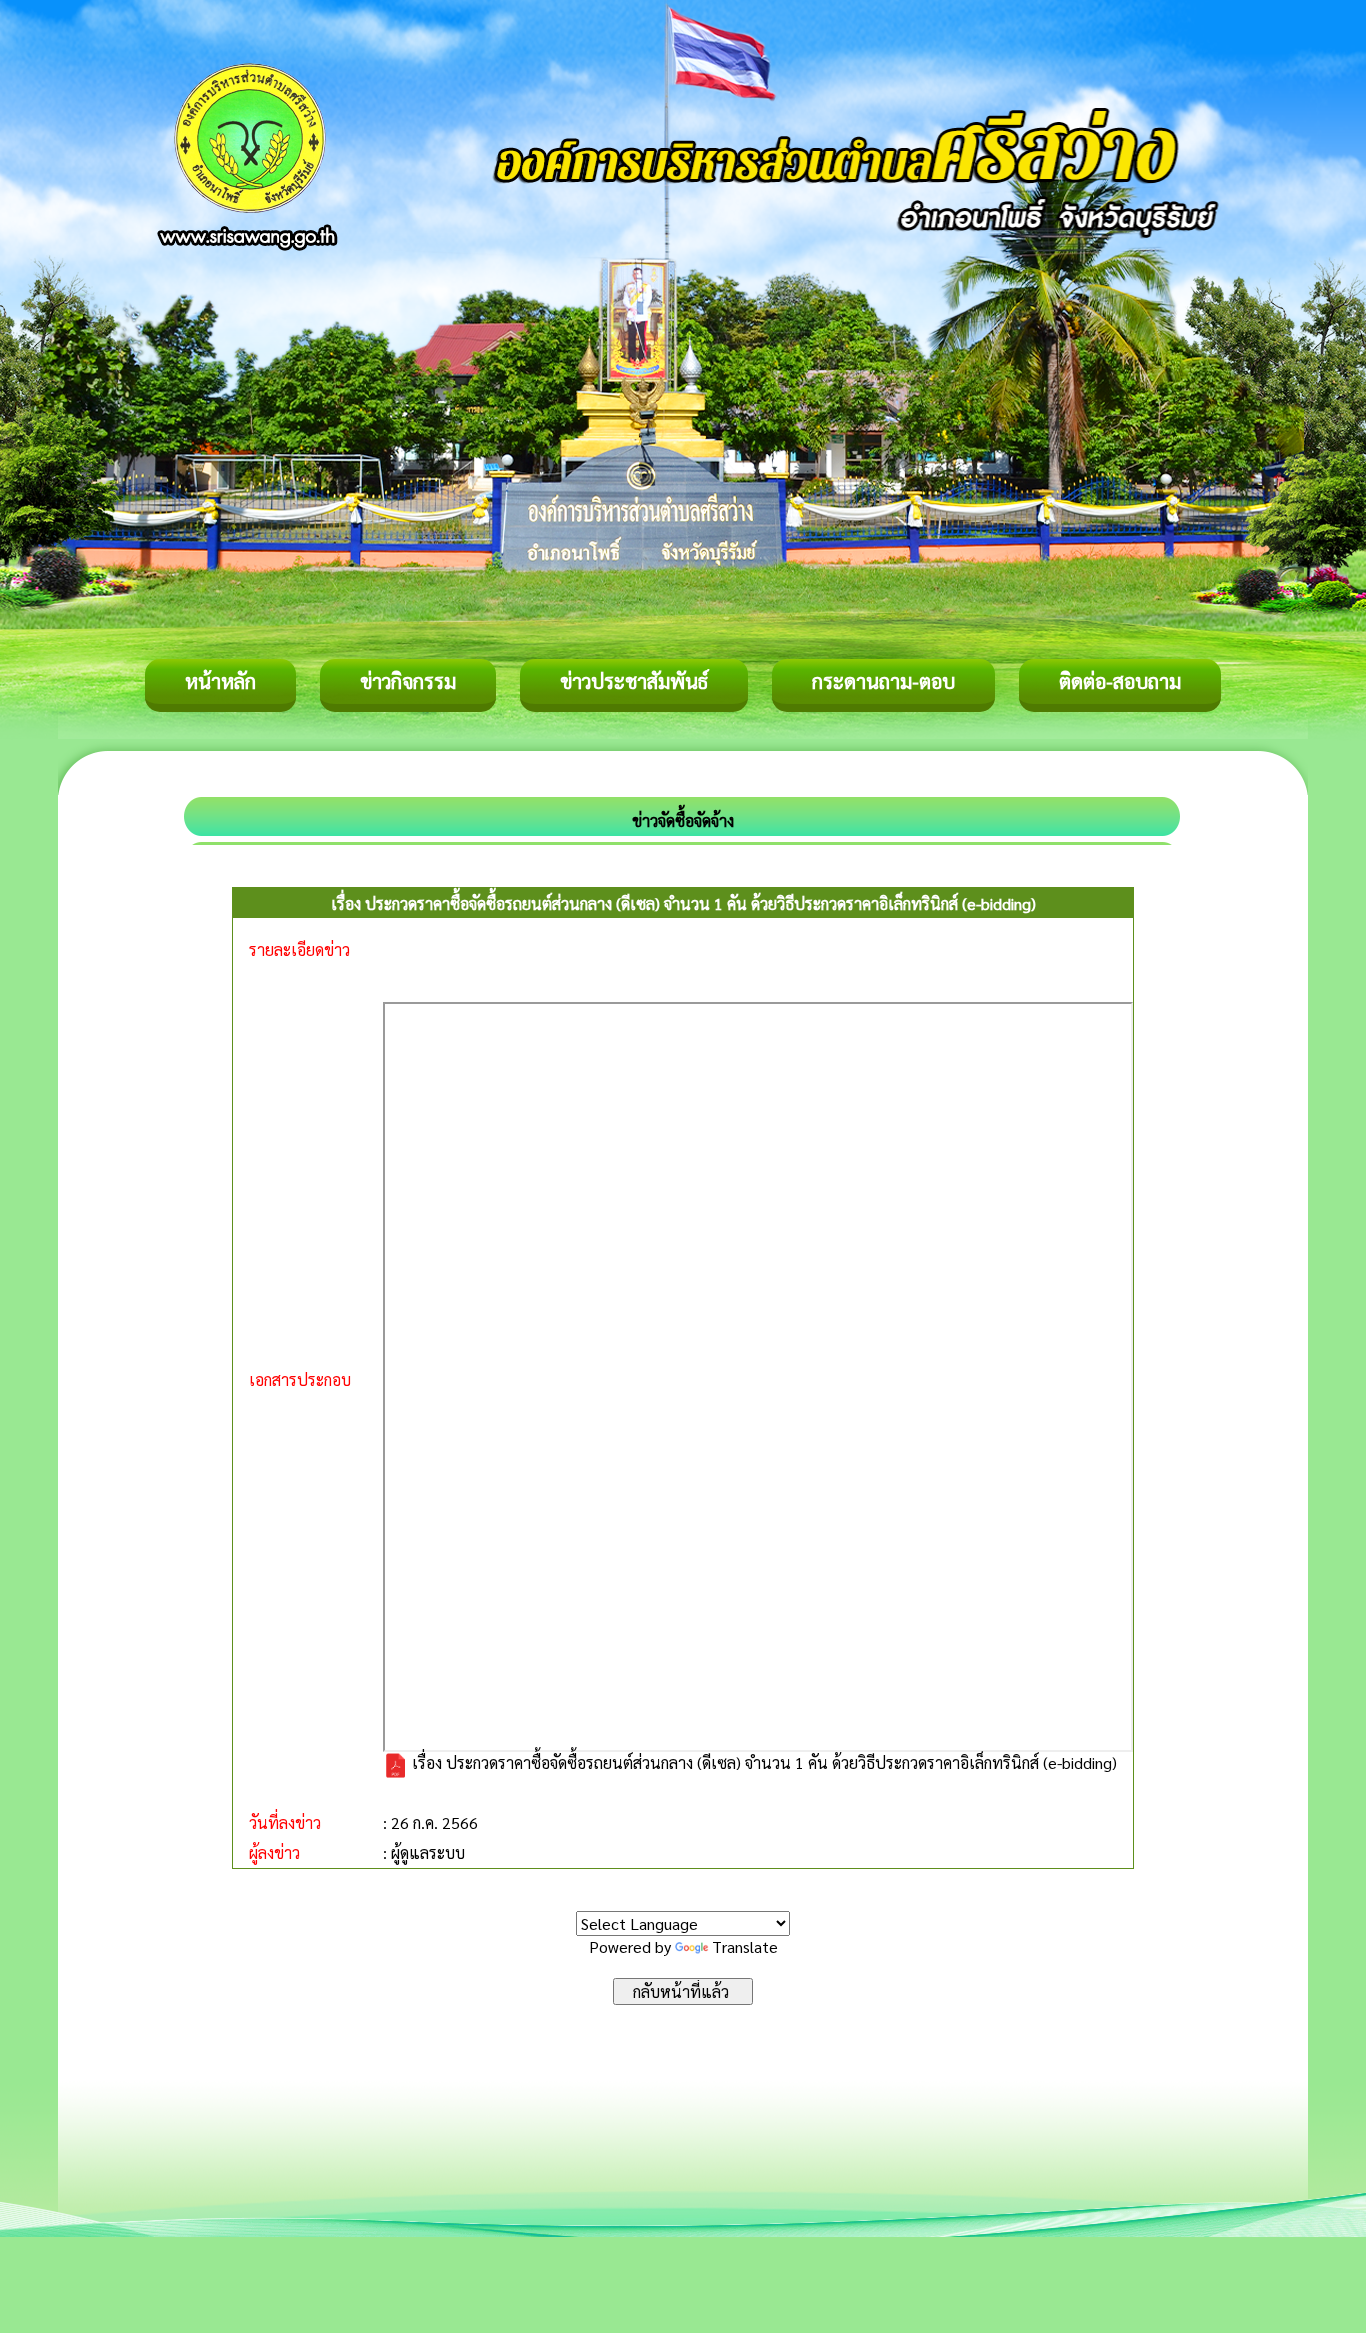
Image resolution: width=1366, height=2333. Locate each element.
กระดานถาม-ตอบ (883, 681)
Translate (745, 1946)
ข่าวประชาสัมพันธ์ (634, 681)
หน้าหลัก (220, 681)
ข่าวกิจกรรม (408, 681)
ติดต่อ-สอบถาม (1120, 681)
